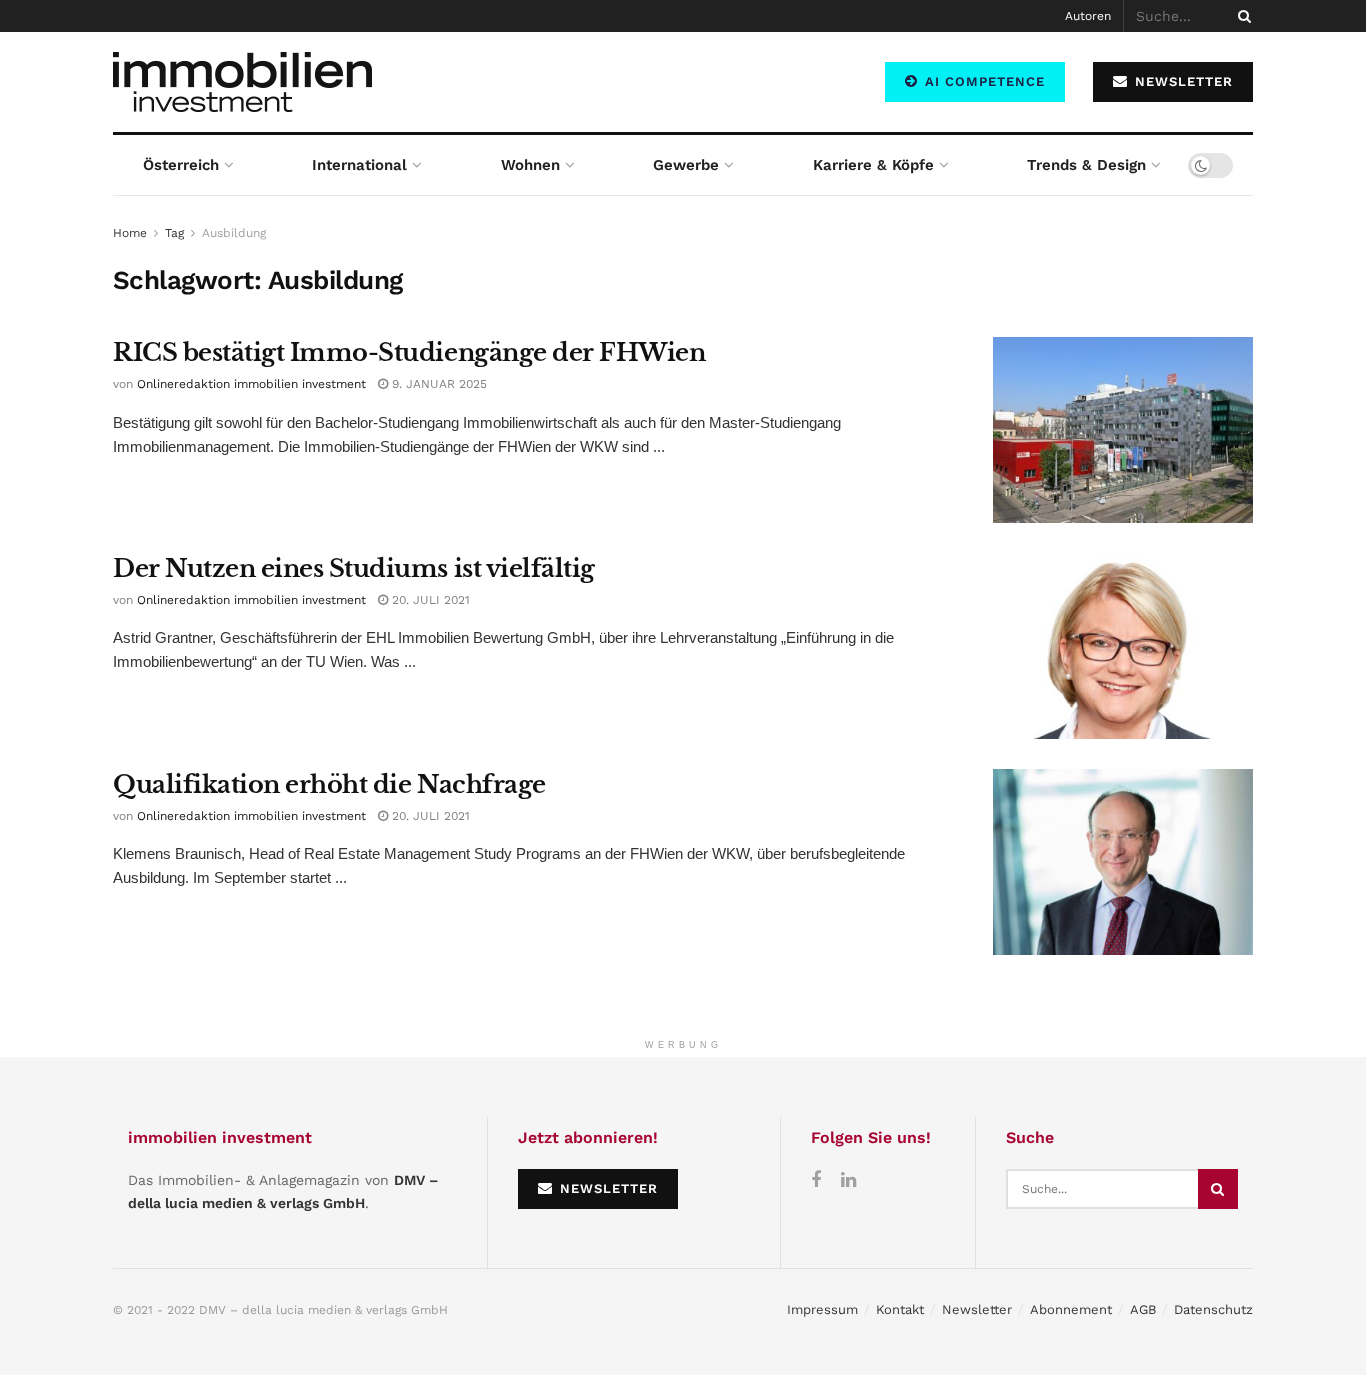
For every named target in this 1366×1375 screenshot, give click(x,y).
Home (130, 233)
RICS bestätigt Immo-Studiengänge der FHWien (409, 352)
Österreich (181, 165)
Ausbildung (234, 233)
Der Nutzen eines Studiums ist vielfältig (354, 568)
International (359, 165)
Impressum (822, 1309)
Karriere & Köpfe (873, 165)
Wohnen (530, 165)
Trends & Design (1086, 165)
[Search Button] (1241, 16)
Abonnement (1071, 1309)
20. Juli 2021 (429, 600)
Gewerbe (686, 165)
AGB (1143, 1309)
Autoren (1088, 16)
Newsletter (977, 1309)
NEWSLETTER (1181, 81)
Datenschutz (1213, 1309)
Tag (174, 233)
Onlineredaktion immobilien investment (251, 384)
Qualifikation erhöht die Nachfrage (329, 784)
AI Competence (982, 81)
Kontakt (900, 1309)
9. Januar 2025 (437, 384)
